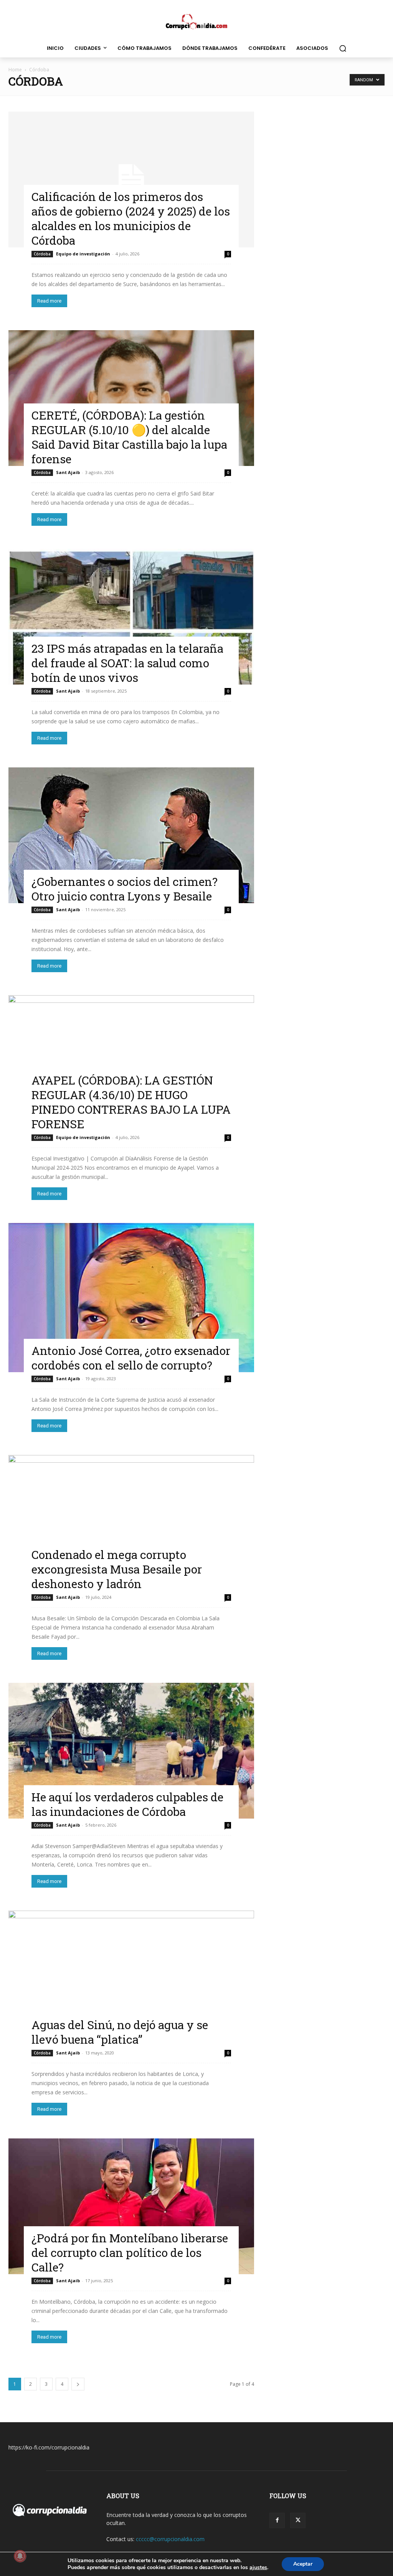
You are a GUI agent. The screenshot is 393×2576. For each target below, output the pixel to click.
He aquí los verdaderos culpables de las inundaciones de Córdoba (127, 1804)
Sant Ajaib (68, 472)
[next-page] (78, 2384)
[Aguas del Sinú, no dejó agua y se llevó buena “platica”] (131, 1978)
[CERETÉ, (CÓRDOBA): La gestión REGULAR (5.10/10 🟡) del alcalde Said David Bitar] (131, 398)
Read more (49, 301)
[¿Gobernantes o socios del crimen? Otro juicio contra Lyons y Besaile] (131, 835)
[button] (343, 48)
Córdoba (42, 254)
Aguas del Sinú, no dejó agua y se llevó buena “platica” (120, 2032)
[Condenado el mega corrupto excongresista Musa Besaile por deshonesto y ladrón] (131, 1523)
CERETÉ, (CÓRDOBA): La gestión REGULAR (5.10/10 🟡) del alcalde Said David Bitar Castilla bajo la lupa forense (129, 437)
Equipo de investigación (83, 254)
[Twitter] (298, 2520)
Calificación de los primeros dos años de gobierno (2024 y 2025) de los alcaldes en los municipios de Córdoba (131, 218)
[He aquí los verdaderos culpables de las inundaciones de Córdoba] (131, 1751)
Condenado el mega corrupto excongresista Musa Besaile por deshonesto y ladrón (117, 1569)
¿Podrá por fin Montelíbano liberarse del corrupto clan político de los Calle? (130, 2253)
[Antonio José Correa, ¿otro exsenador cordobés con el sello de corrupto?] (131, 1298)
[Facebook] (277, 2520)
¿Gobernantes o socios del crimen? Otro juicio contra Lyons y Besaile (125, 889)
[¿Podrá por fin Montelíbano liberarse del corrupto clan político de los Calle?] (131, 2206)
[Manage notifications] (20, 2556)
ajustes (258, 2568)
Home (15, 70)
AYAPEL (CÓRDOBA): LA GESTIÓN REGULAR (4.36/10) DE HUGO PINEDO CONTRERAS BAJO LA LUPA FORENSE (131, 1102)
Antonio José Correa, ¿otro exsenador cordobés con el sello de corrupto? (131, 1358)
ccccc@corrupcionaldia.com (170, 2539)
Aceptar (303, 2564)
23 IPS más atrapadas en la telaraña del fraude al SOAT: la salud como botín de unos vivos (127, 663)
